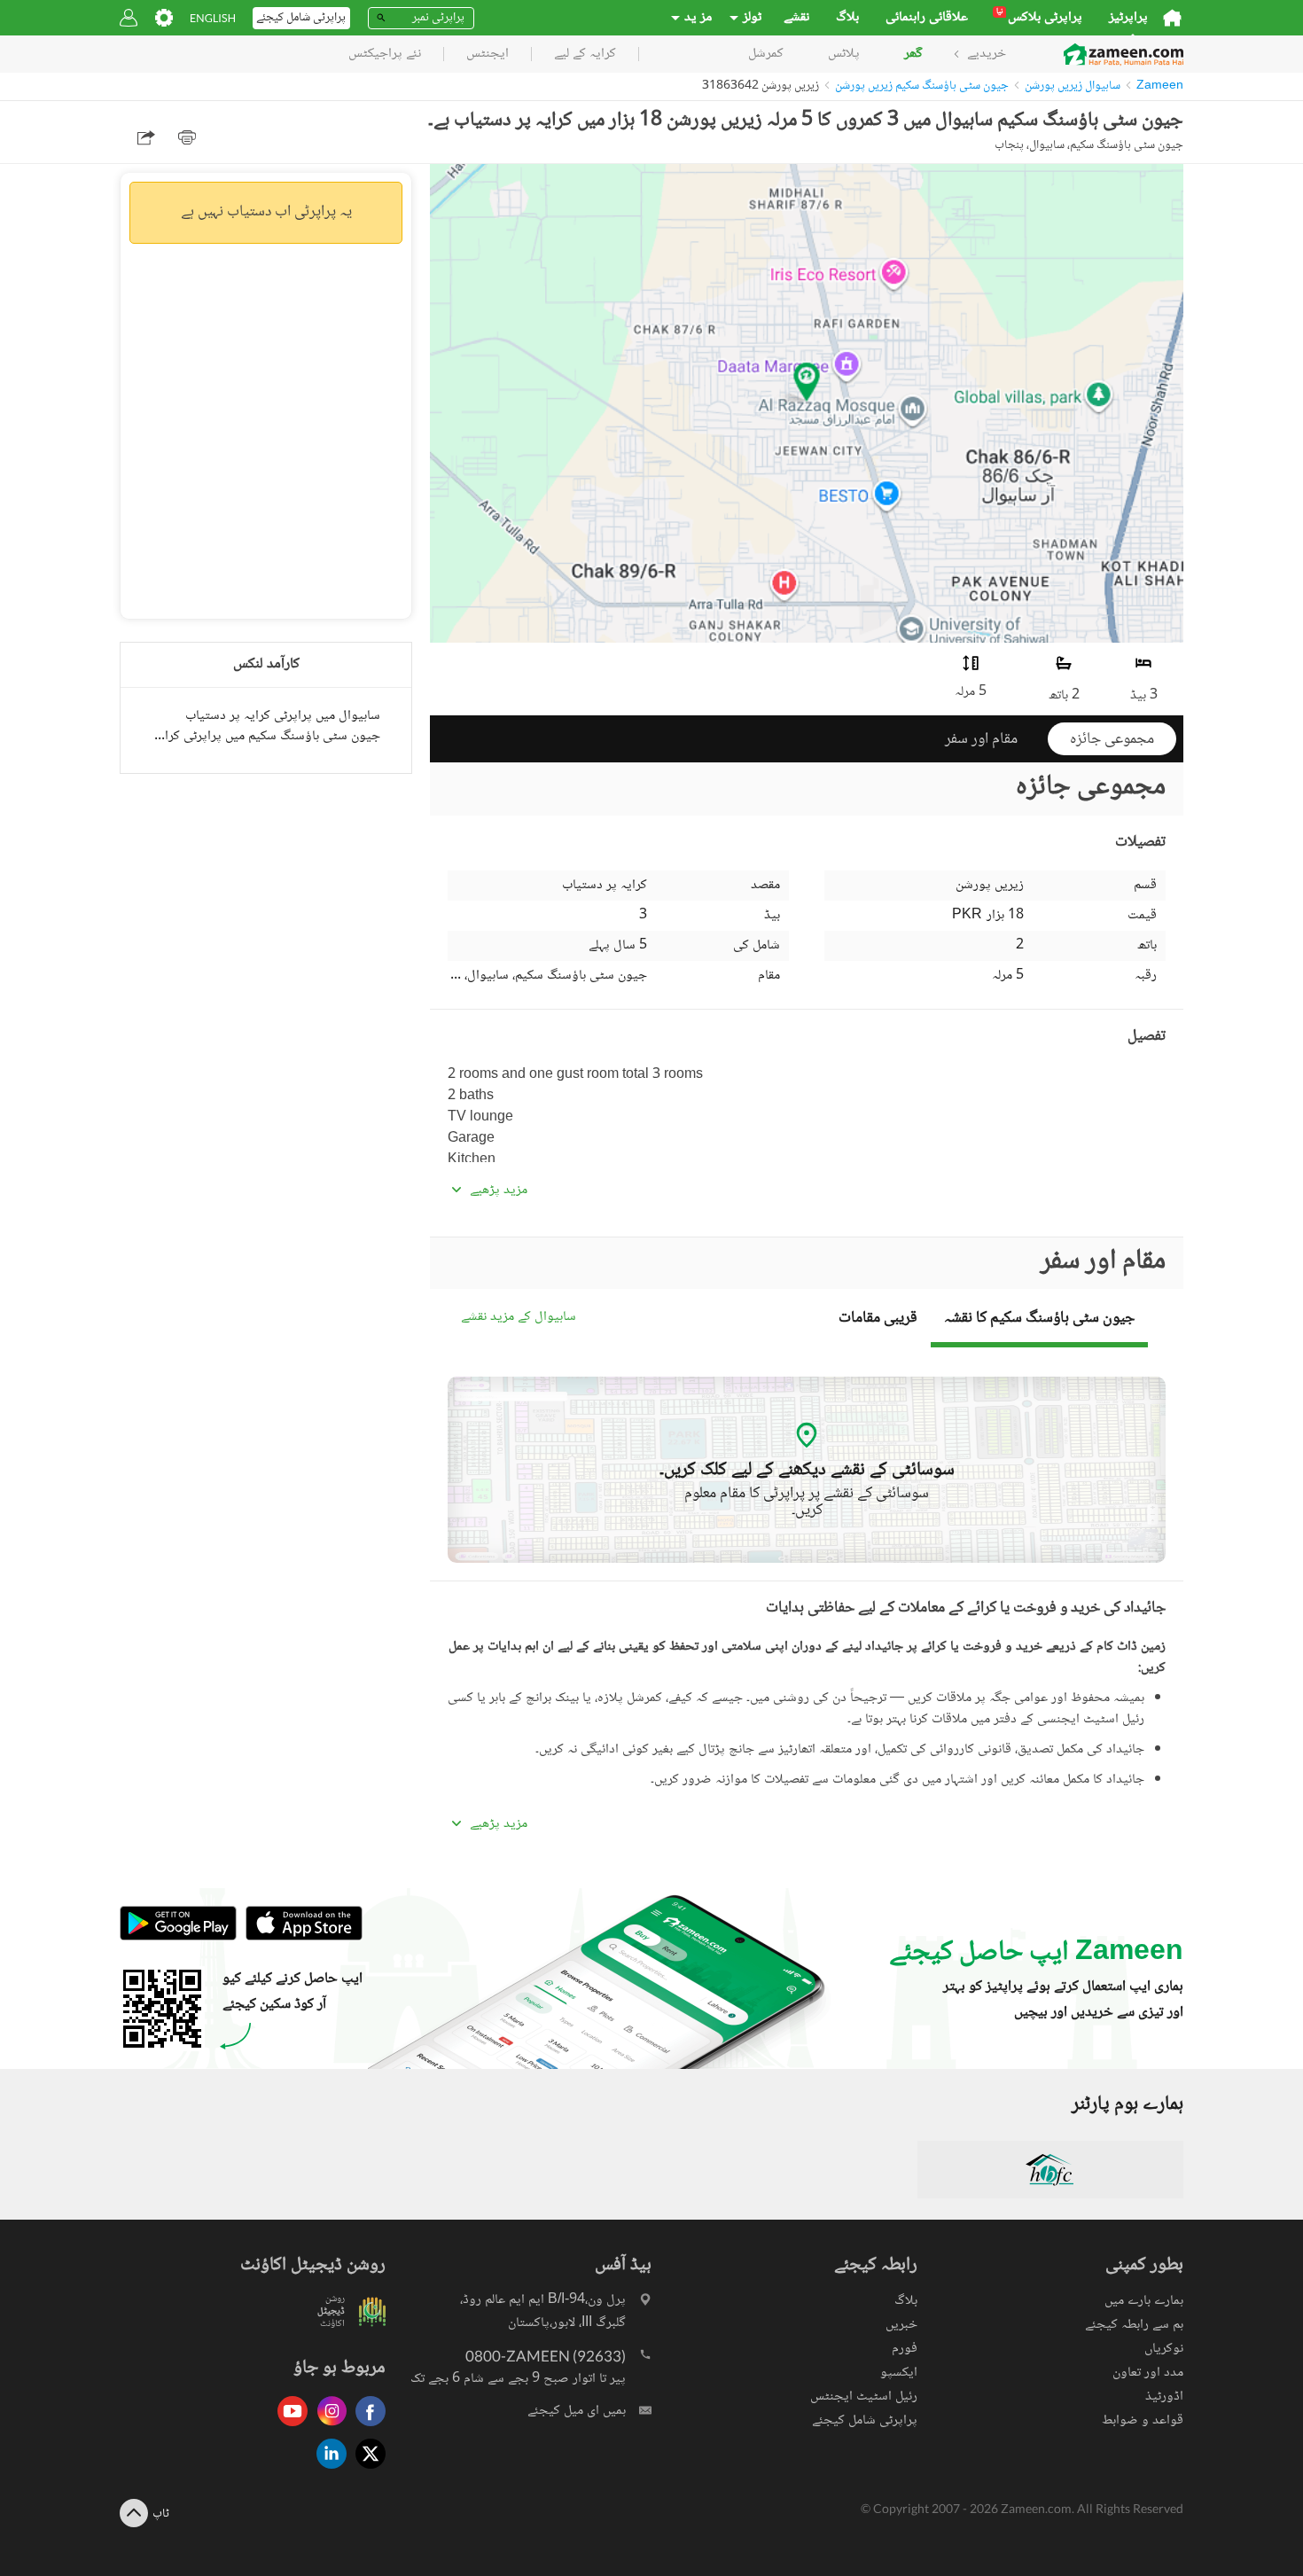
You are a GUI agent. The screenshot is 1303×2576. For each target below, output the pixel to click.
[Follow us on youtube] (288, 2428)
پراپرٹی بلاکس (1039, 18)
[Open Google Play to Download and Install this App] (178, 1937)
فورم (905, 2349)
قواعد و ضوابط (1143, 2420)
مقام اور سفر (981, 739)
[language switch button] (213, 18)
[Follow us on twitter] (366, 2470)
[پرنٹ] (187, 137)
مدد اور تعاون (1148, 2373)
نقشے (796, 18)
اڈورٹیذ (1164, 2396)
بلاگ (847, 18)
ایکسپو (899, 2373)
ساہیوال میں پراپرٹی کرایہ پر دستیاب (283, 716)
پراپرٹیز (1128, 18)
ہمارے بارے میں (1144, 2301)
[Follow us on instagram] (327, 2428)
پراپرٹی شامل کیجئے (865, 2420)
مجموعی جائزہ (1112, 739)
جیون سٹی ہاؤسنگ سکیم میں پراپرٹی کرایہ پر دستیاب (266, 736)
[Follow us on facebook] (366, 2428)
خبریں (901, 2325)
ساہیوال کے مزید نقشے (519, 1318)
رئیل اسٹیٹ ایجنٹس (864, 2396)
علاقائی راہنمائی (927, 18)
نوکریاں (1164, 2349)
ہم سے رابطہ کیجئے (1134, 2325)
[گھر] (1172, 18)
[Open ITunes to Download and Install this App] (300, 1937)
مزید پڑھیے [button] (499, 1190)
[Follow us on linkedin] (327, 2470)
